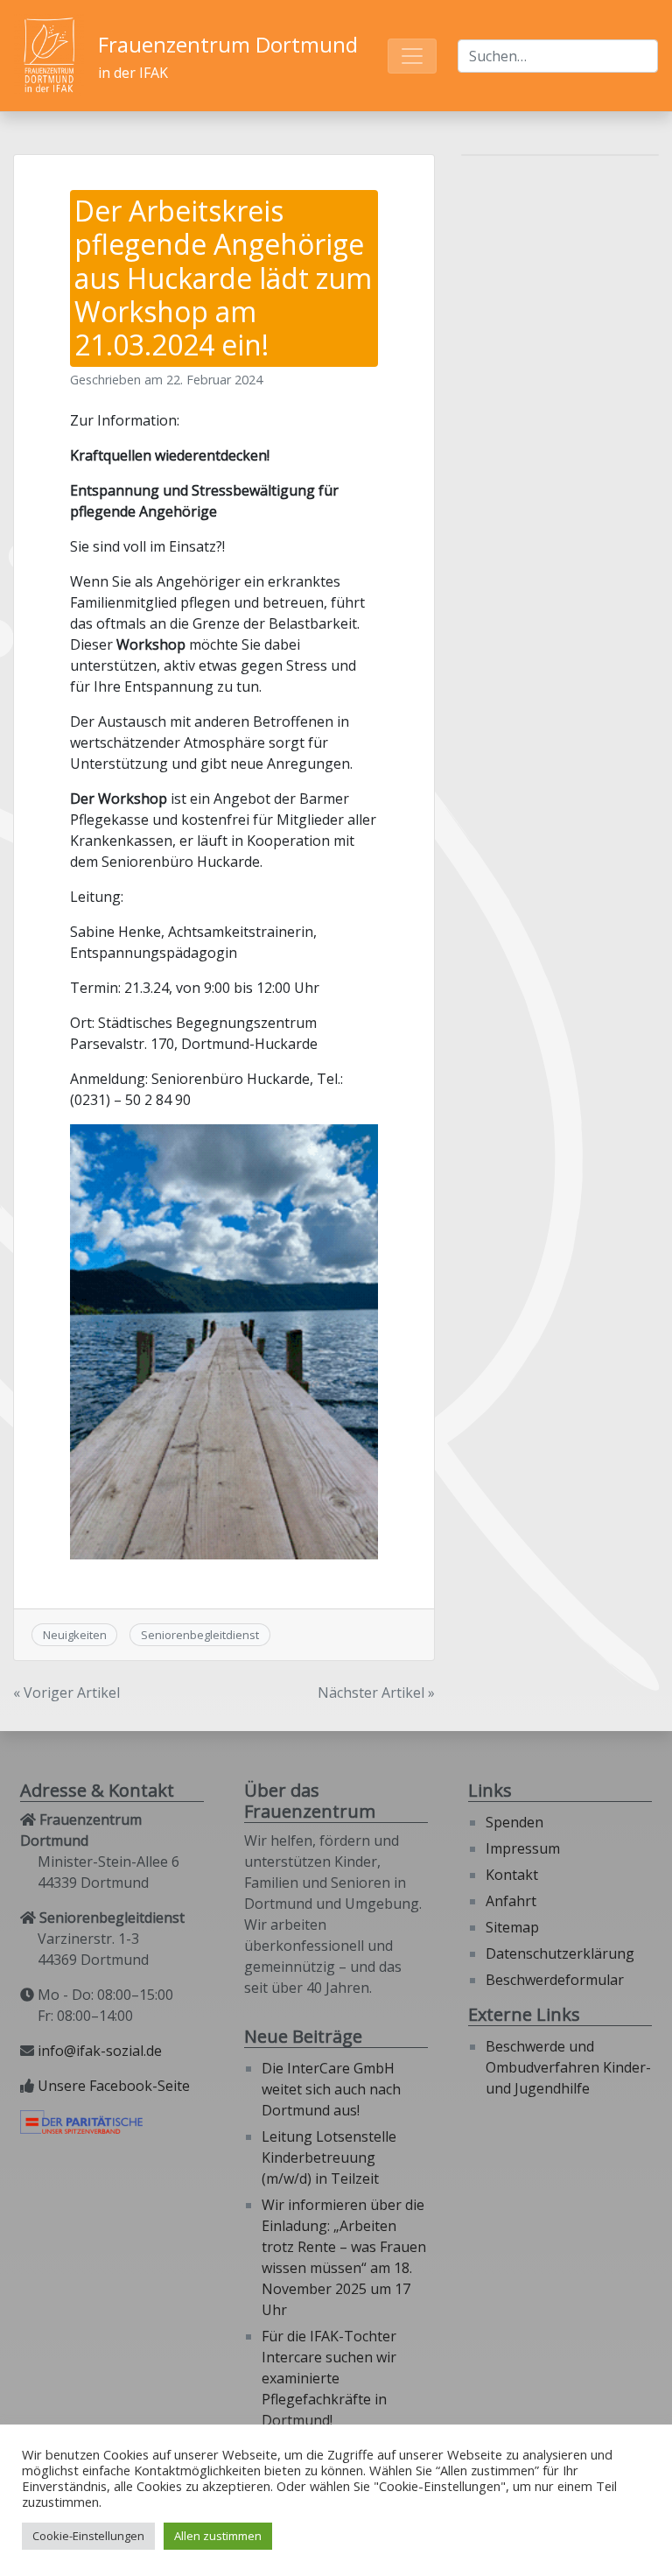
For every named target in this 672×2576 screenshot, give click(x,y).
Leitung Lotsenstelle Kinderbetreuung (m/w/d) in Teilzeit (329, 2157)
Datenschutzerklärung (560, 1953)
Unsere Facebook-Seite (114, 2086)
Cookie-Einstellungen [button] (88, 2536)
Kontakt (512, 1875)
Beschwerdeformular (555, 1980)
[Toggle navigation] (412, 56)
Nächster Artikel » (376, 1693)
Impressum (523, 1848)
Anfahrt (511, 1901)
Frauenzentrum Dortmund (228, 44)
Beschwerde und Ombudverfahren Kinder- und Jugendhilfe (568, 2067)
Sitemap (512, 1927)
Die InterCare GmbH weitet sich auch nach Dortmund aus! (331, 2089)
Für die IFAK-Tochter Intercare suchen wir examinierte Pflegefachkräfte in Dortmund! (329, 2378)
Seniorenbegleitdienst (200, 1635)
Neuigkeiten (75, 1635)
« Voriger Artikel (66, 1693)
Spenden (514, 1822)
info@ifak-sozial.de (100, 2051)
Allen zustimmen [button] (218, 2536)
